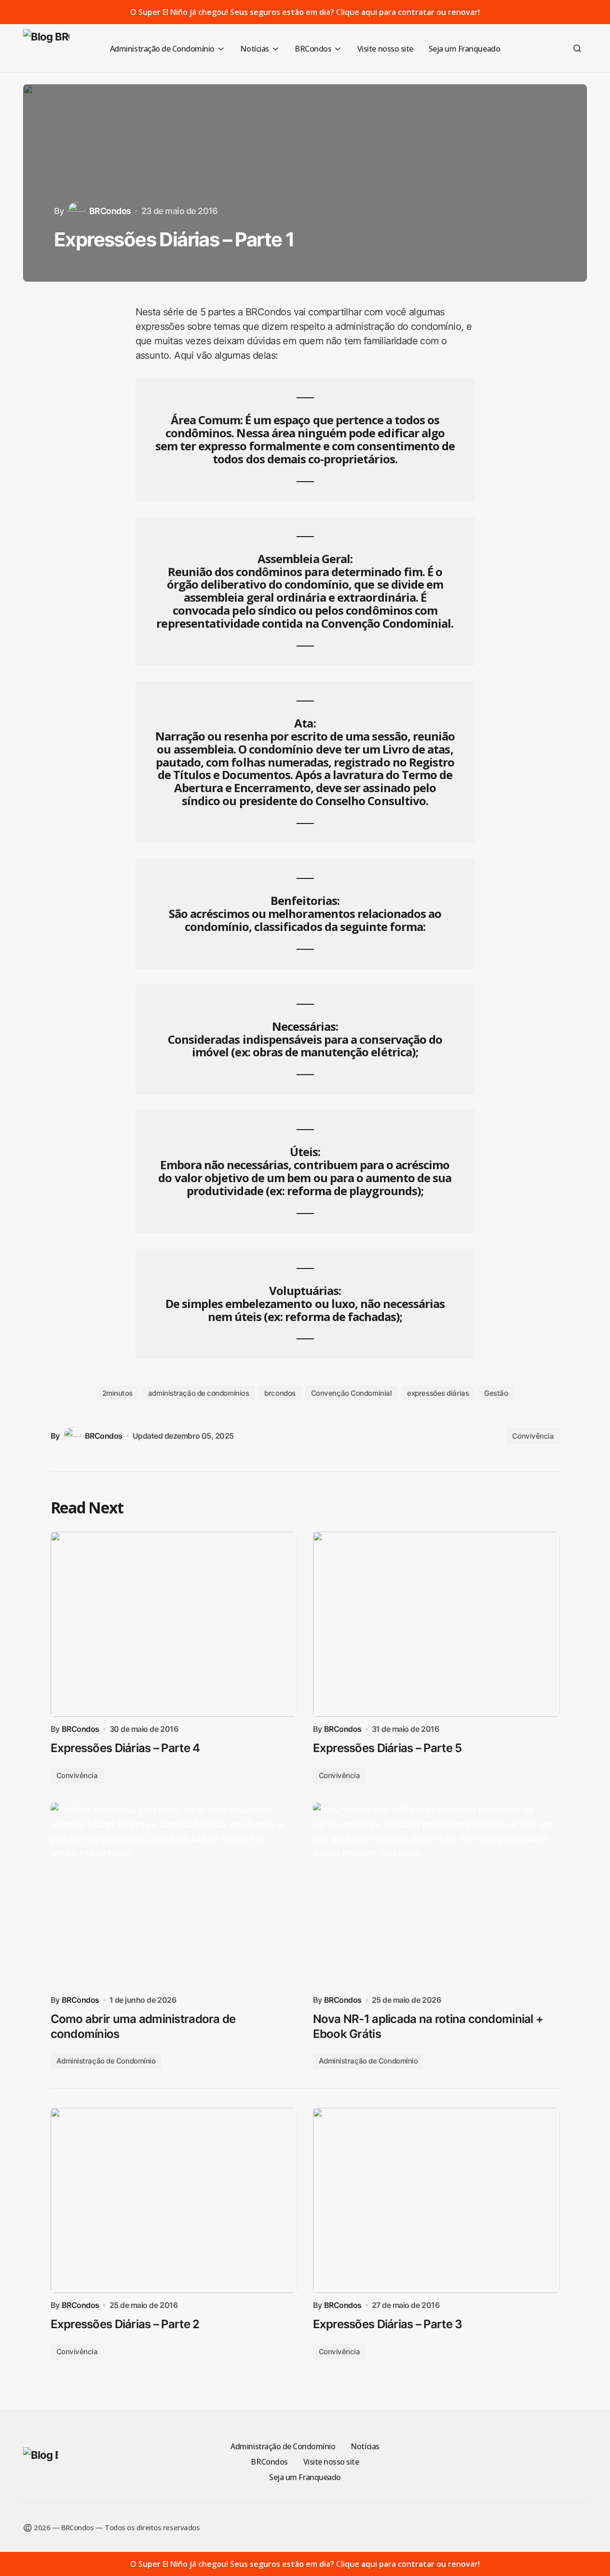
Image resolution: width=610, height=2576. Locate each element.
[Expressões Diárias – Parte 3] (436, 2200)
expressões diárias (438, 1393)
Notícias (365, 2446)
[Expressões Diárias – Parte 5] (436, 1624)
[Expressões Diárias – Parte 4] (174, 1624)
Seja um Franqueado (305, 2477)
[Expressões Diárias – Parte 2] (174, 2200)
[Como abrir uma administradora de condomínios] (174, 1895)
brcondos (280, 1393)
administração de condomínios (198, 1393)
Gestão (496, 1393)
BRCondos (269, 2462)
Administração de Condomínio (106, 2061)
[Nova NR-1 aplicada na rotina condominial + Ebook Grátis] (436, 1895)
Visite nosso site (331, 2462)
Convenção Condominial (352, 1393)
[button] (577, 48)
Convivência (533, 1436)
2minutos (117, 1393)
